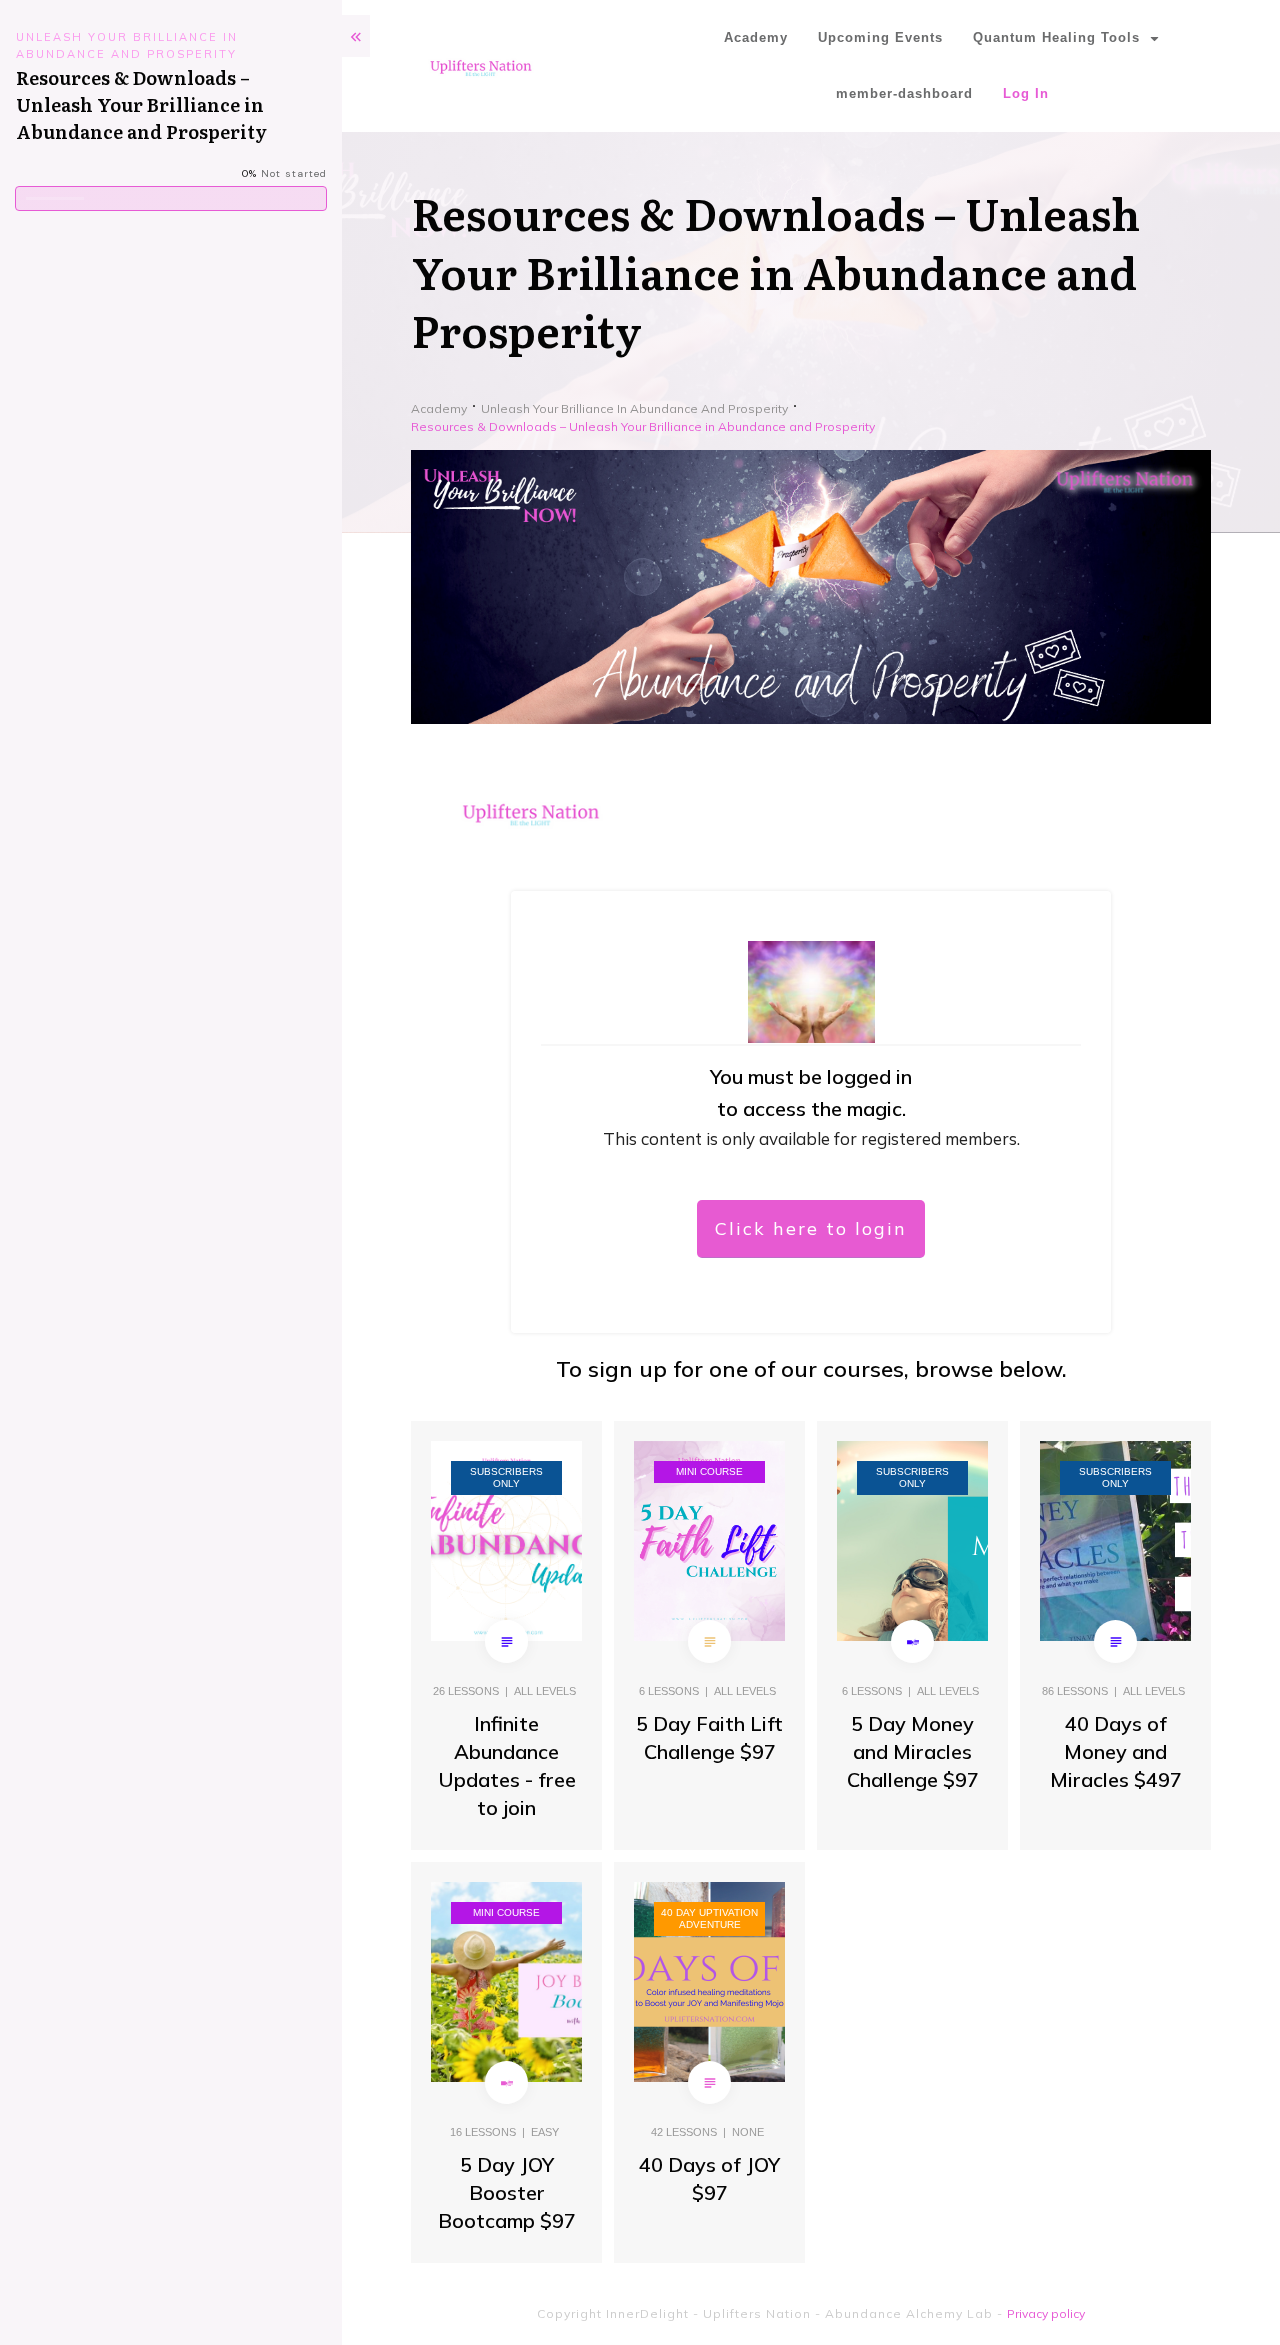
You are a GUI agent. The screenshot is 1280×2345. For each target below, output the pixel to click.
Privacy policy (1046, 2313)
